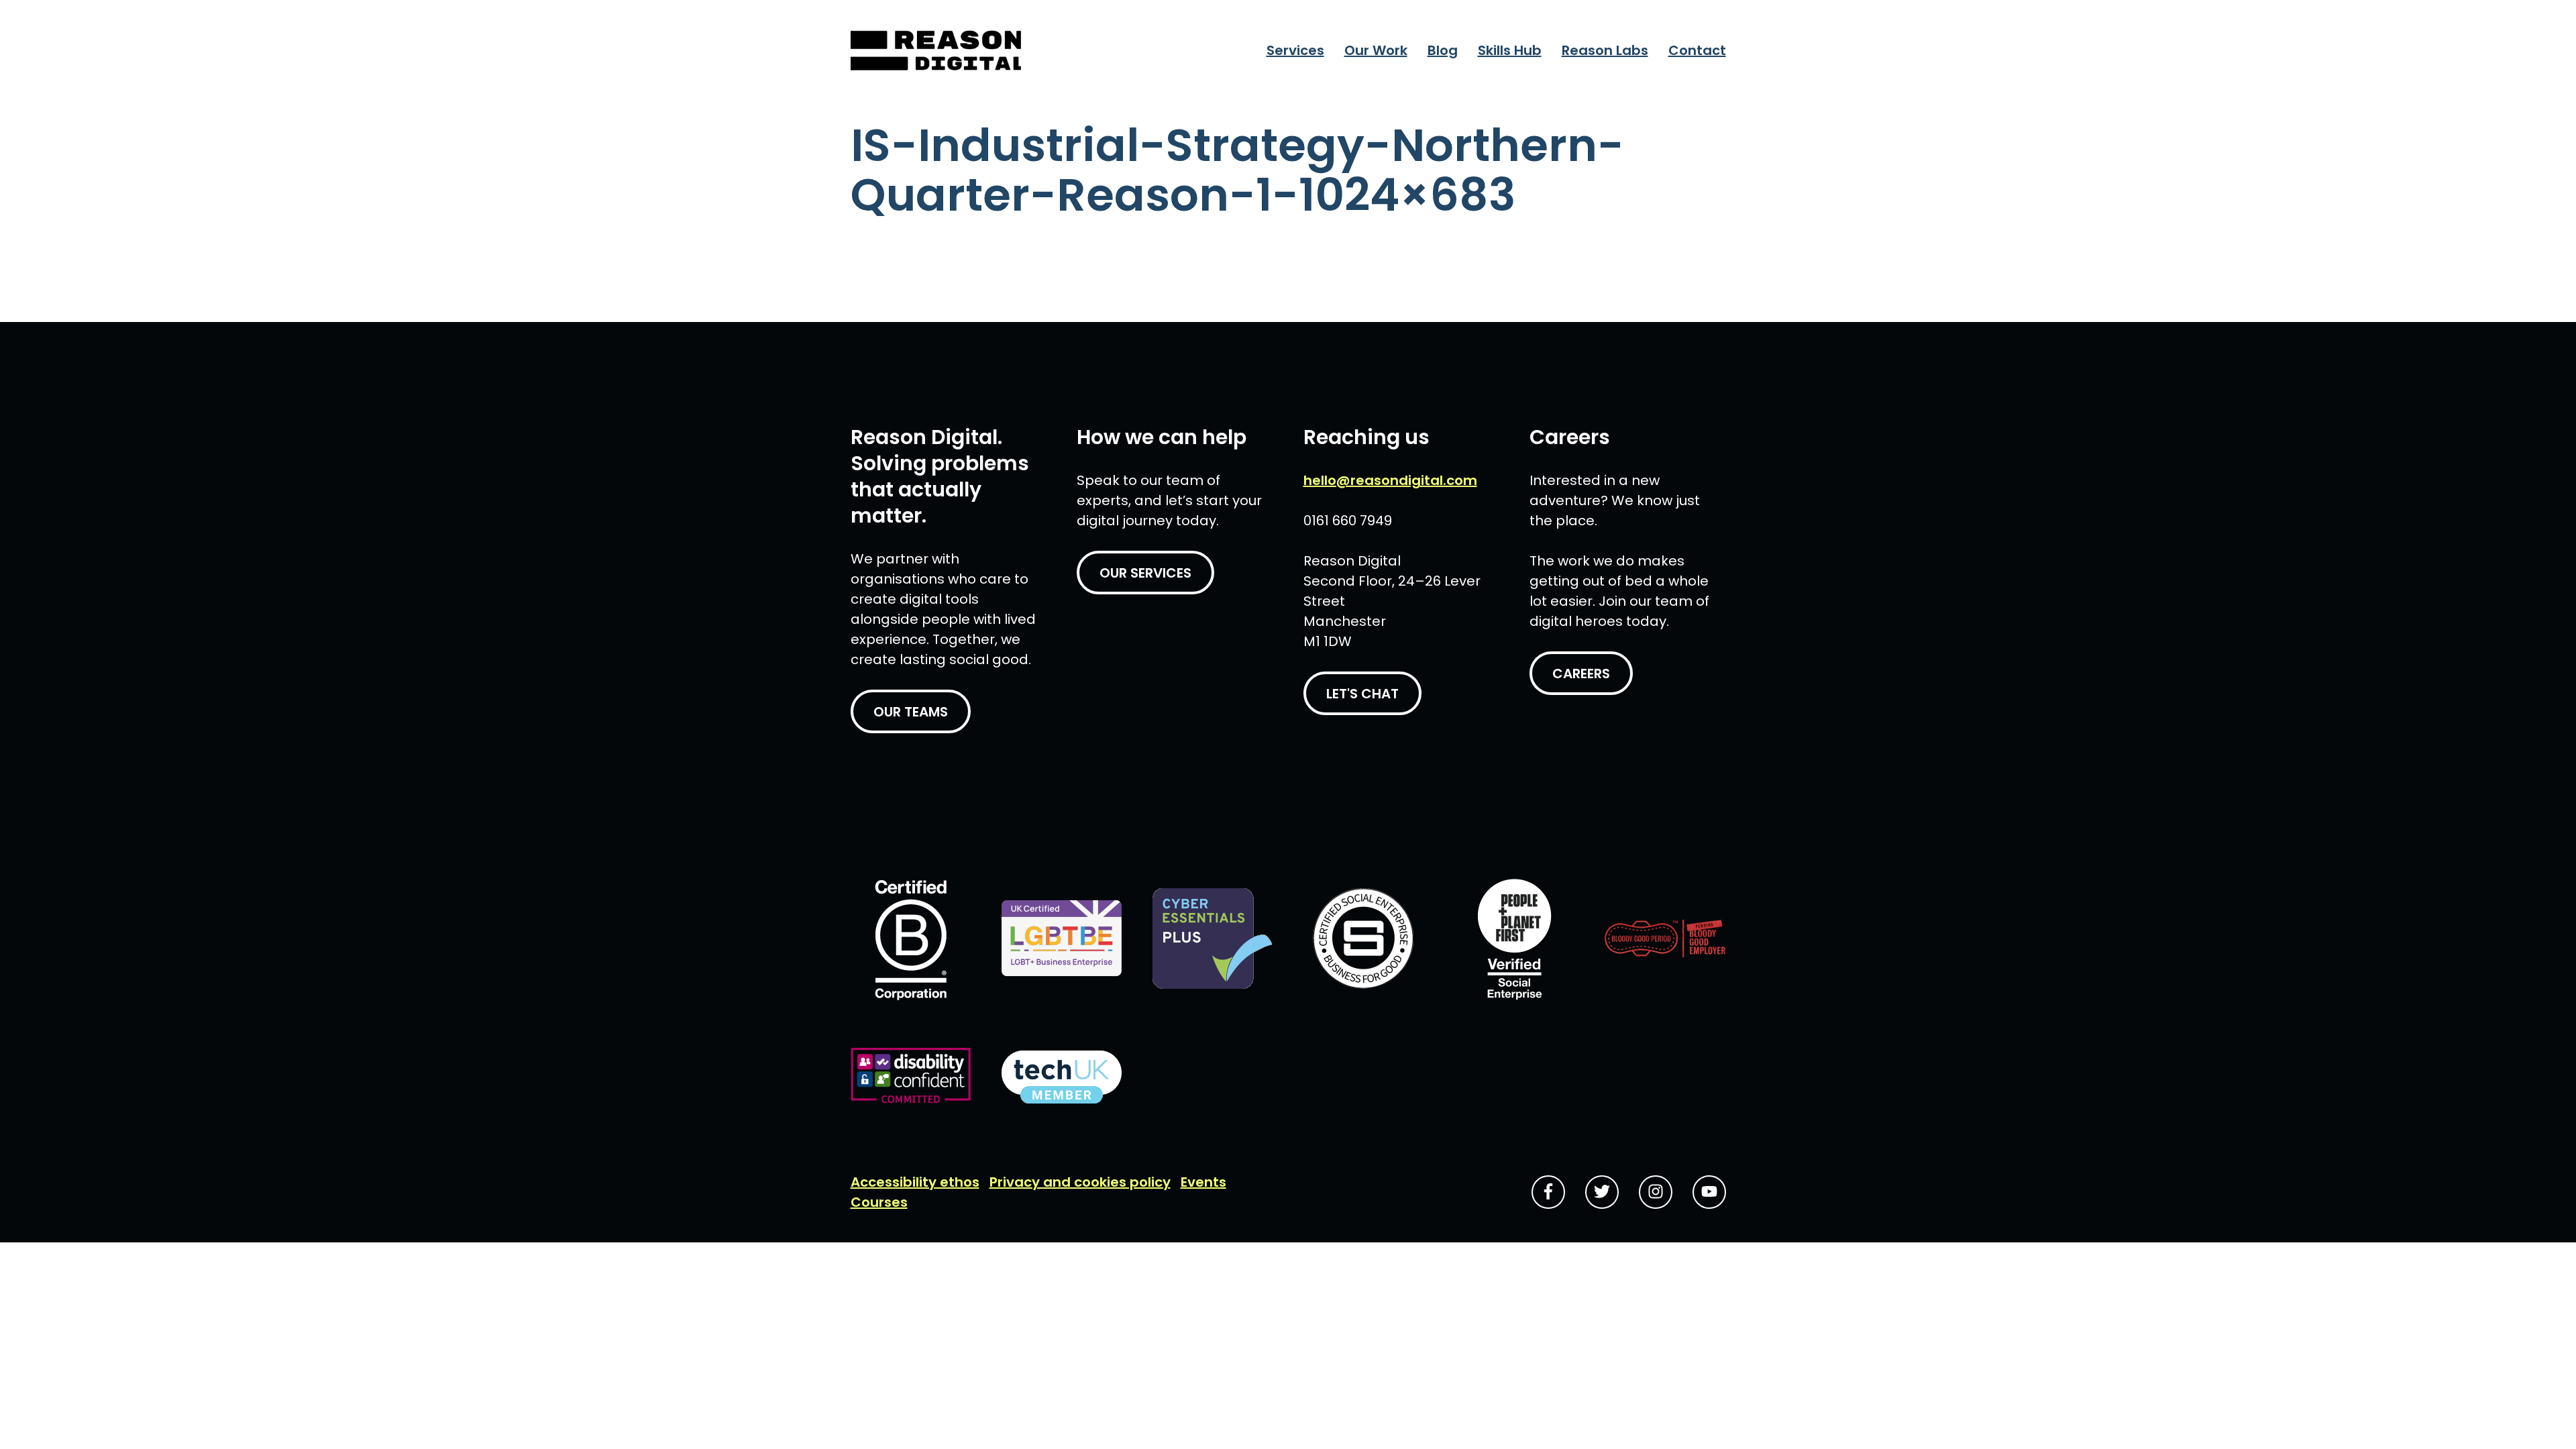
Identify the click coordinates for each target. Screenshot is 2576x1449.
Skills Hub (1510, 50)
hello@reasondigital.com (1390, 480)
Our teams (911, 712)
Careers (1581, 674)
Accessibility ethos (915, 1182)
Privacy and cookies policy (1080, 1182)
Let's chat (1362, 694)
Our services (1145, 573)
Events (1203, 1182)
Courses (879, 1202)
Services (1295, 50)
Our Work (1376, 50)
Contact (1697, 50)
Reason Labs (1605, 50)
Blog (1443, 50)
